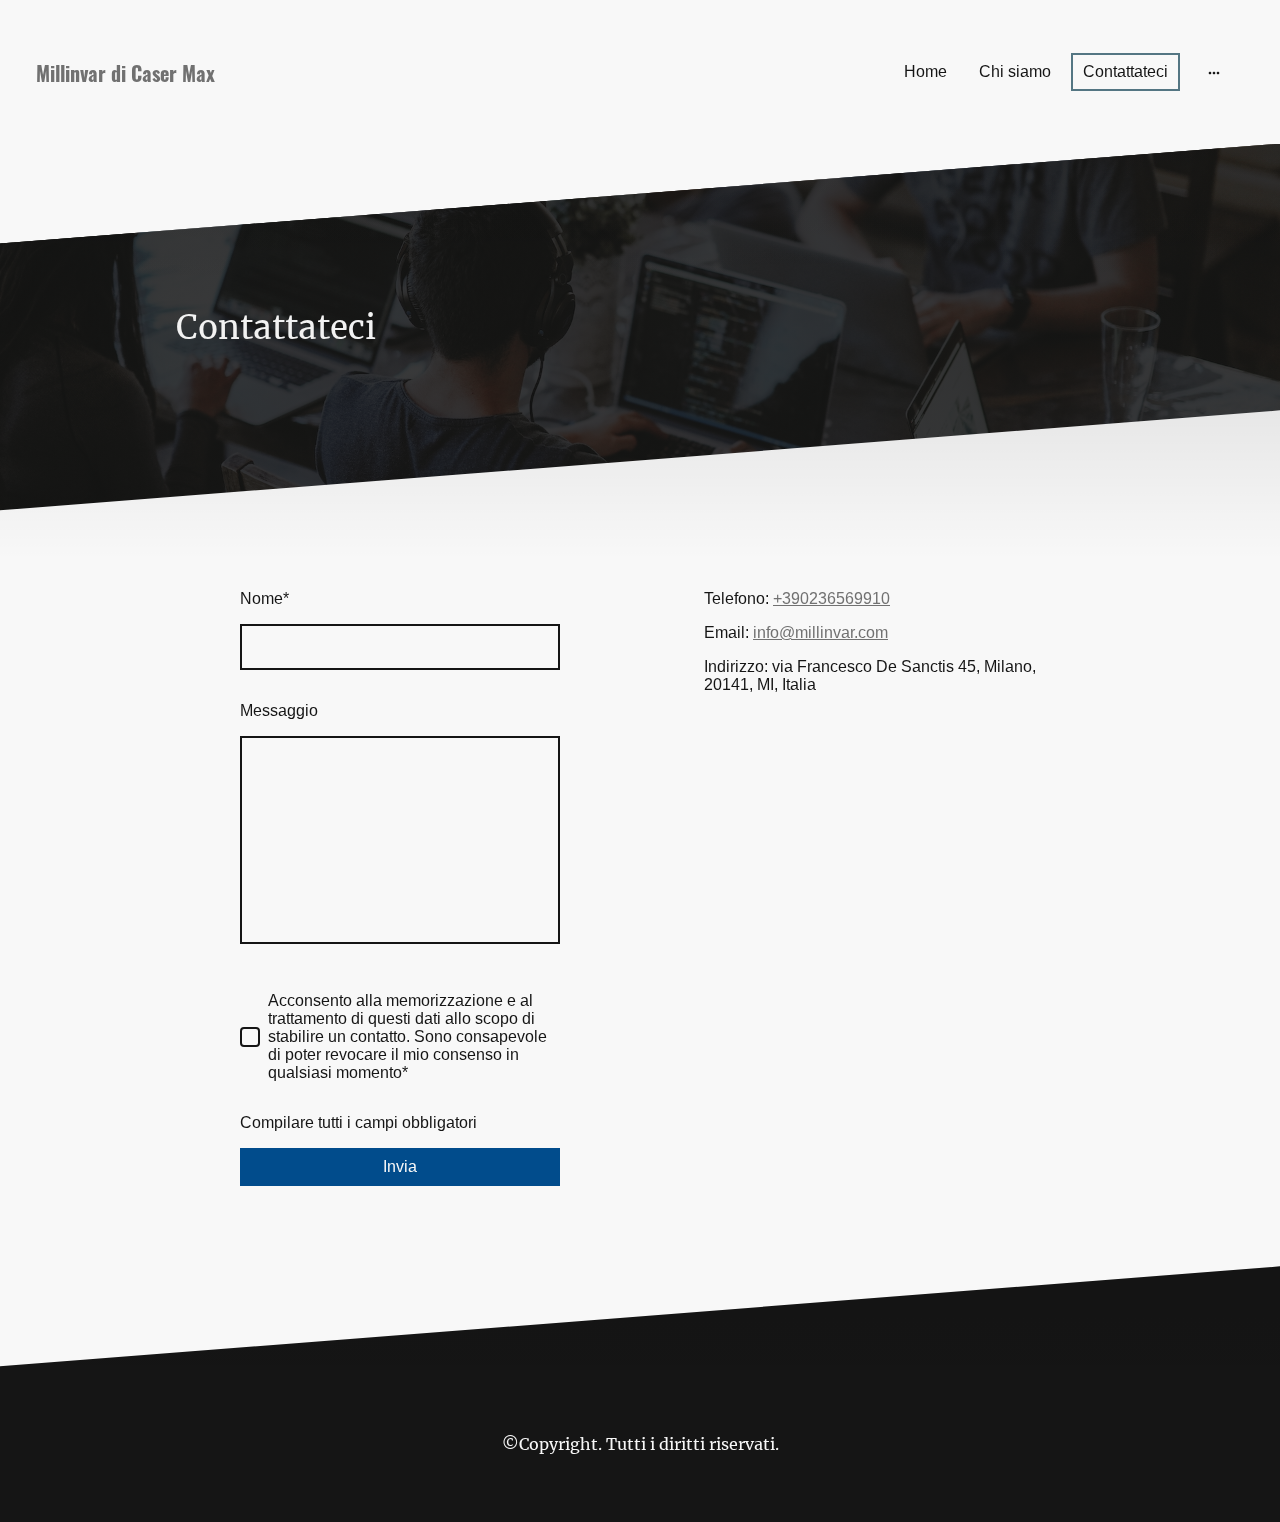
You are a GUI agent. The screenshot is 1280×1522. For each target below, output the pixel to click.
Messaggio (279, 710)
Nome (264, 598)
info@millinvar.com (820, 632)
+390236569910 (831, 598)
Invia (400, 1166)
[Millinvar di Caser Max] (224, 115)
